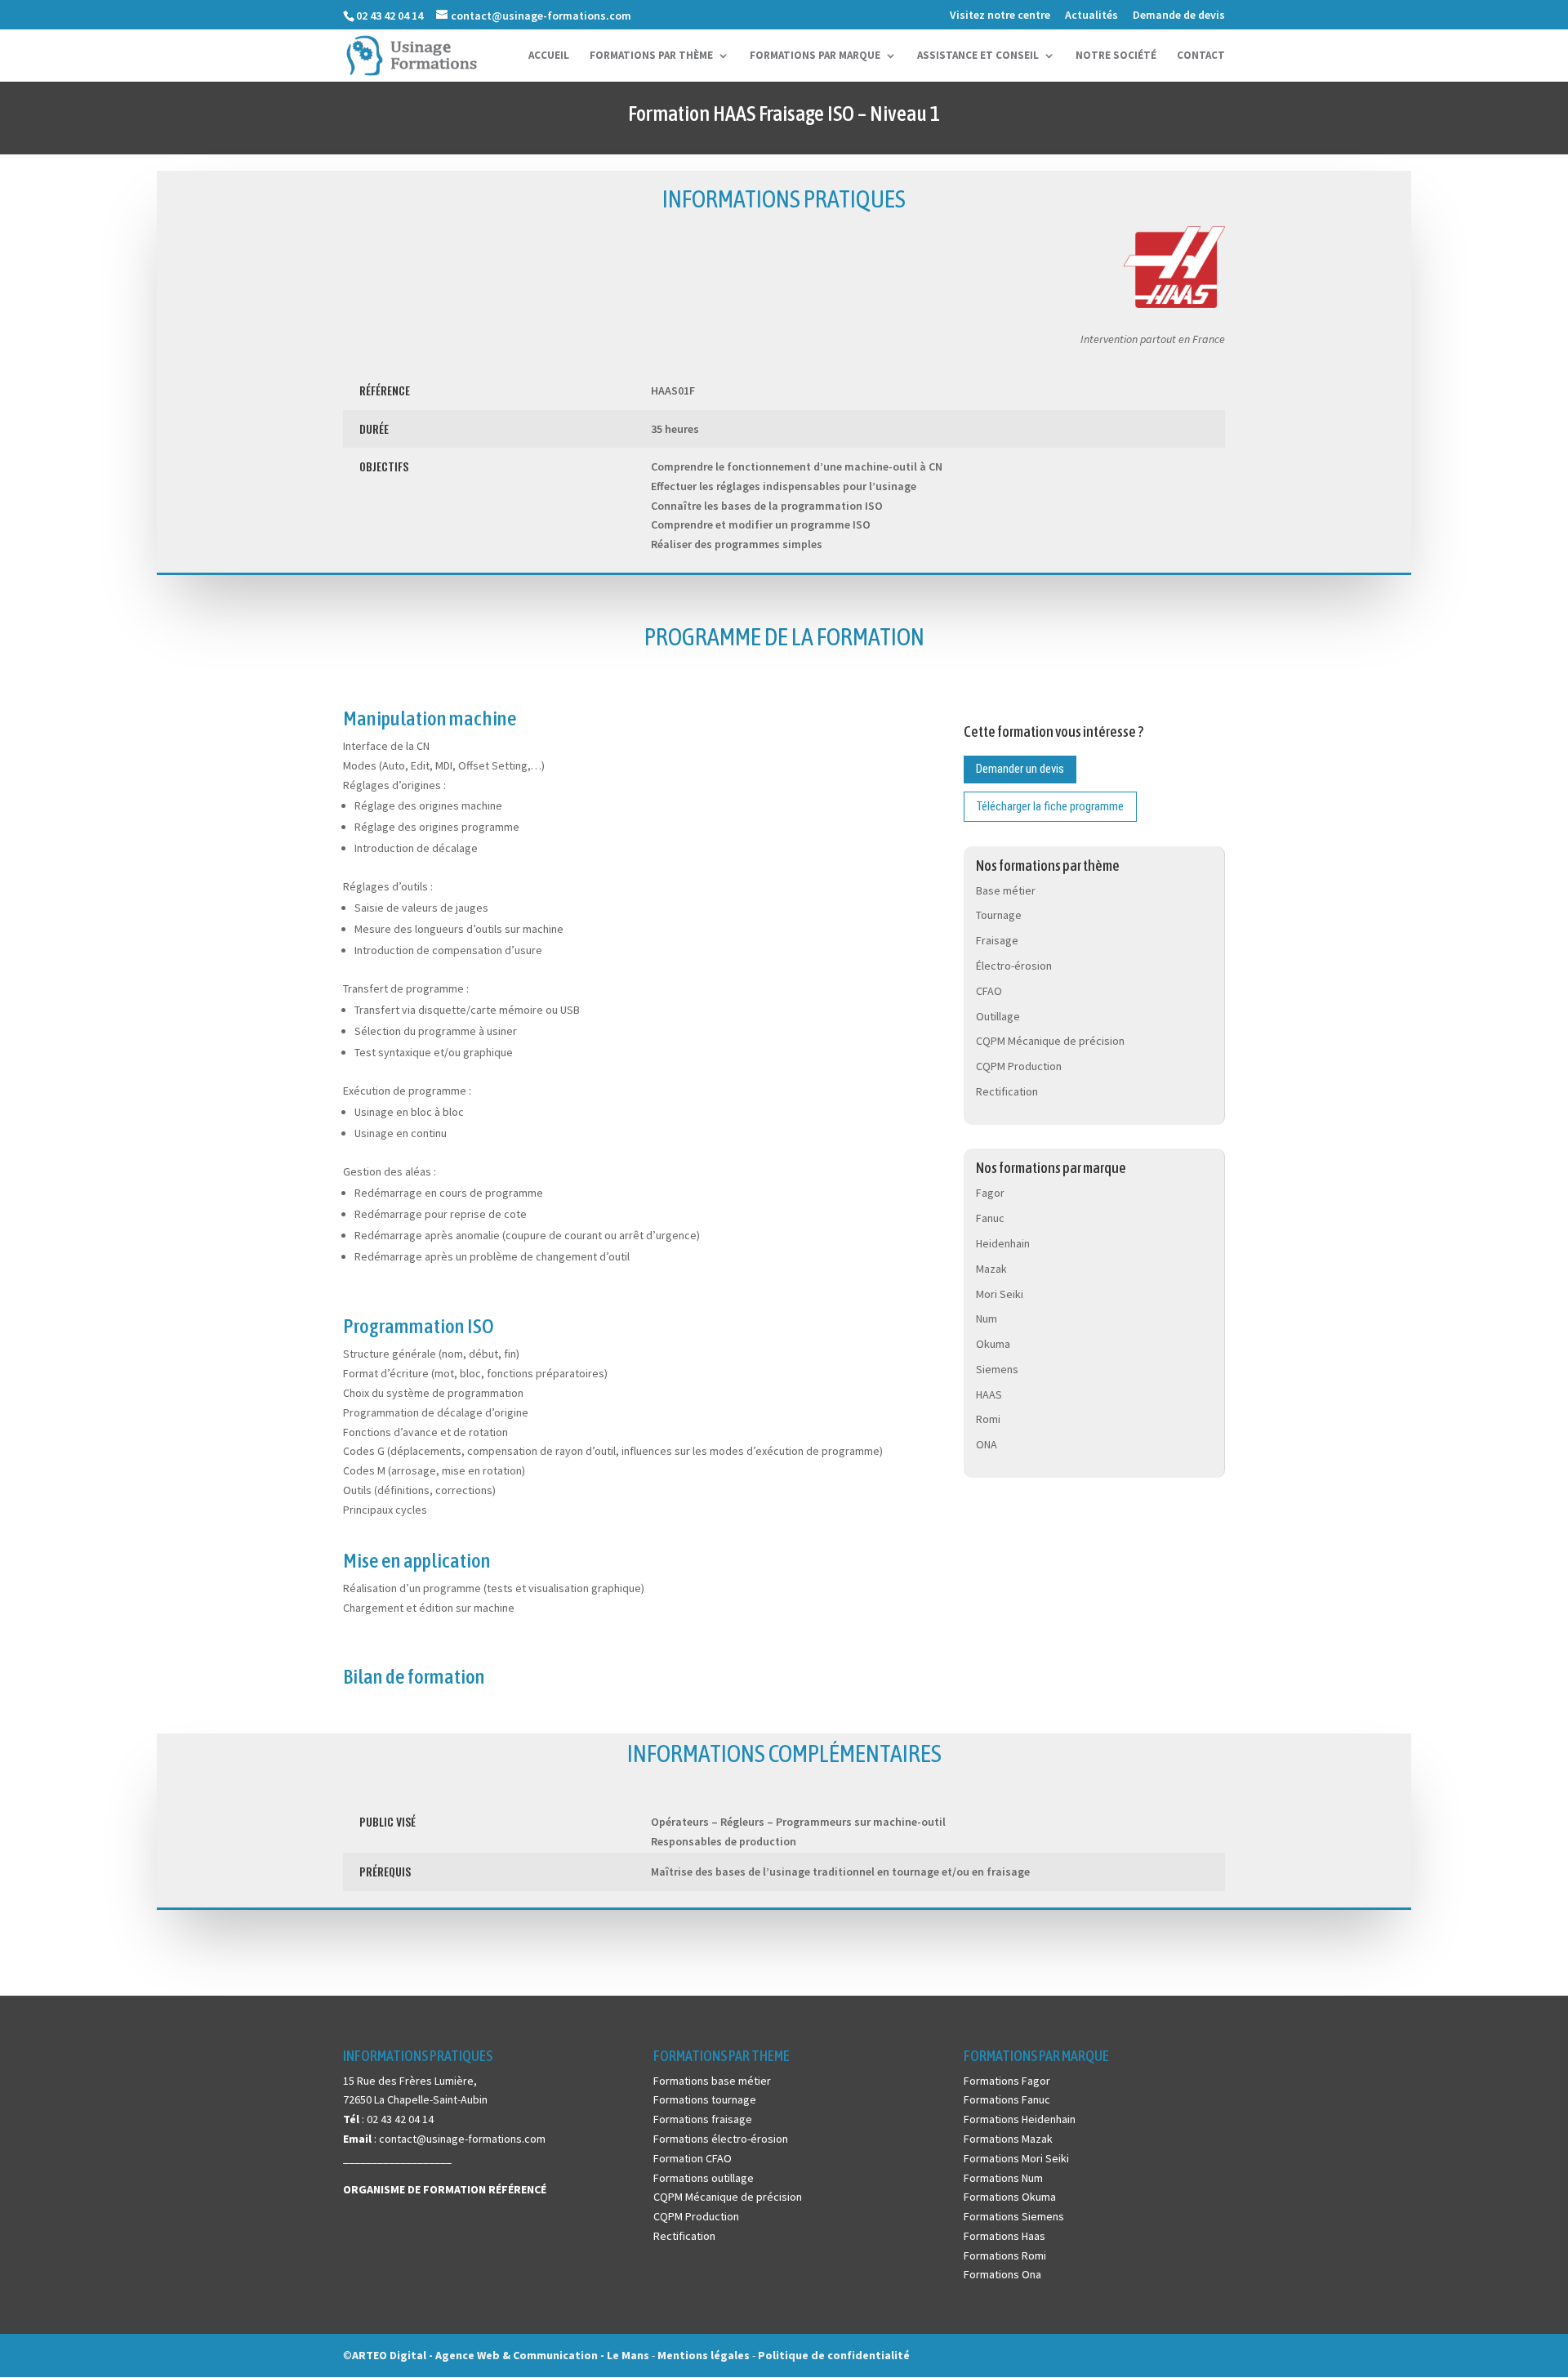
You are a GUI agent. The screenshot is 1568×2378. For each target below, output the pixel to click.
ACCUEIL (549, 56)
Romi (988, 1419)
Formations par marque (815, 56)
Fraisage (997, 940)
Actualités (1091, 16)
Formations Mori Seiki (1016, 2158)
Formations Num (1003, 2178)
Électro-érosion (1014, 966)
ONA (987, 1444)
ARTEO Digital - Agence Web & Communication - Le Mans (501, 2355)
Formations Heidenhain (1020, 2119)
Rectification (1007, 1091)
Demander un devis (1020, 769)
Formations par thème (651, 56)
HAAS (989, 1394)
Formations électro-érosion (721, 2139)
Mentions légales (705, 2355)
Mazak (991, 1269)
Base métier (1006, 890)
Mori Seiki (1000, 1294)
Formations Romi (1005, 2255)
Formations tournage (705, 2099)
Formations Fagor (1007, 2081)
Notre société (1116, 56)
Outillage (998, 1016)
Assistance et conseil (978, 56)
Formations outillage (704, 2178)
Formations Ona (1002, 2274)
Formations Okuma (1010, 2197)
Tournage (999, 915)
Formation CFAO (693, 2158)
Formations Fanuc (1007, 2099)
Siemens (997, 1369)
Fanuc (990, 1218)
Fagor (990, 1193)
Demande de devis (1179, 16)
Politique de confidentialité (834, 2355)
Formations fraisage (703, 2119)
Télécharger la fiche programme (1050, 806)
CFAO (989, 991)
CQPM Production (1019, 1066)
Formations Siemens (1014, 2216)
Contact (1201, 56)
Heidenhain (1003, 1243)
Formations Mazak (1008, 2139)
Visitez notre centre (1000, 16)
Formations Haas (1004, 2236)
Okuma (993, 1344)
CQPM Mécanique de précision (1050, 1041)
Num (987, 1318)
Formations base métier (712, 2081)
